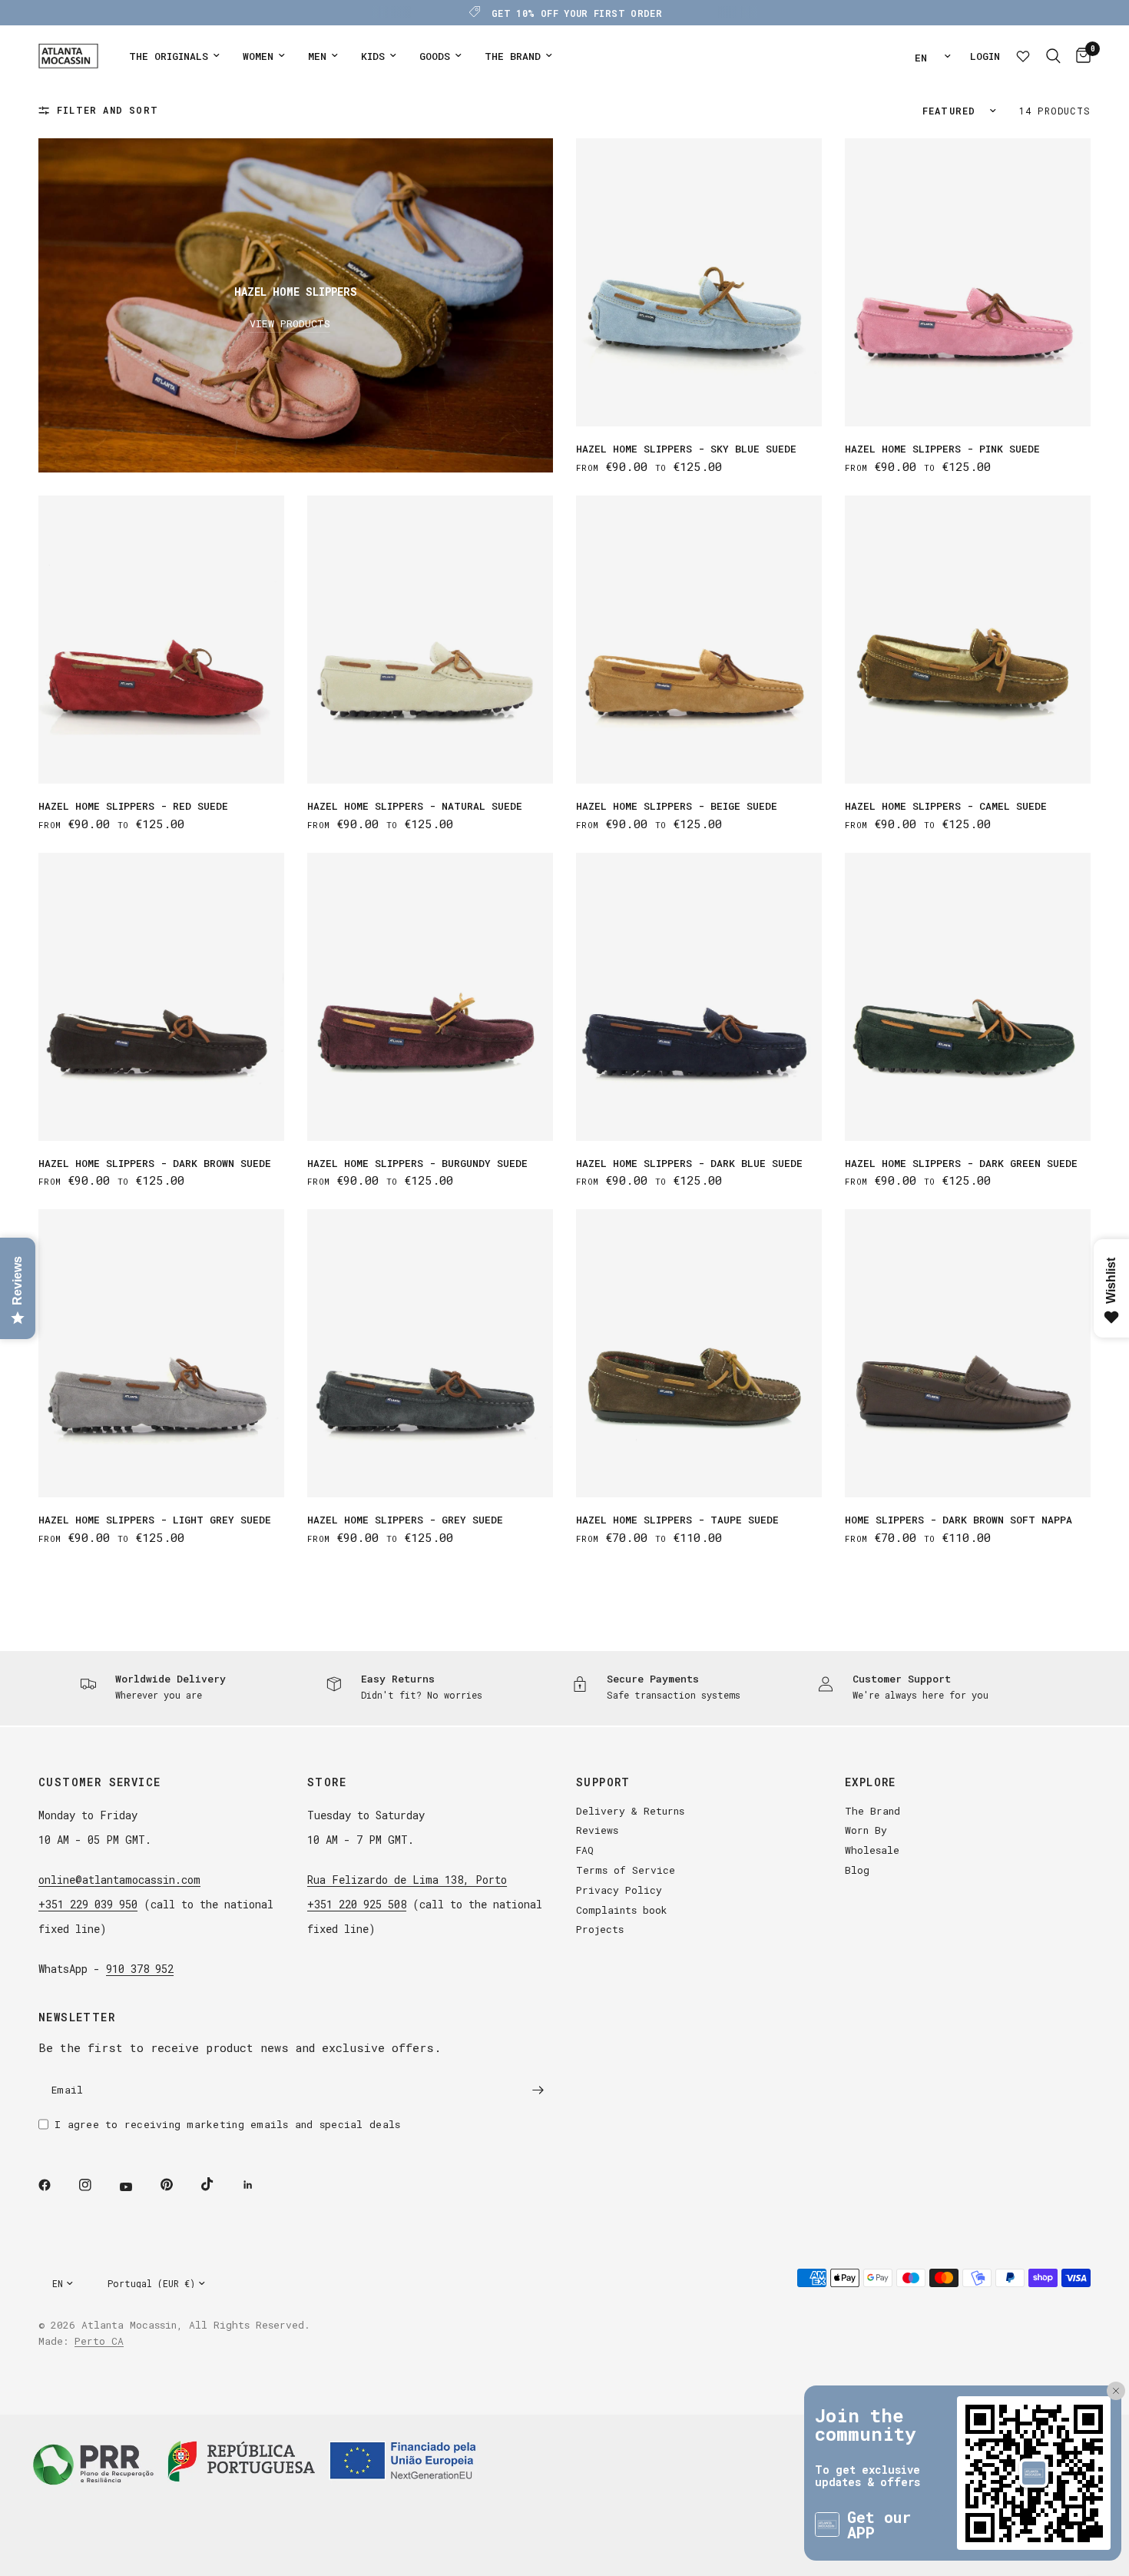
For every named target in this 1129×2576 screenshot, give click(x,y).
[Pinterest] (177, 2185)
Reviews (597, 1830)
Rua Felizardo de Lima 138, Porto (407, 1880)
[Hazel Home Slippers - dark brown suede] (161, 997)
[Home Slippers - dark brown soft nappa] (968, 1353)
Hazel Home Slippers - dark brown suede (155, 1163)
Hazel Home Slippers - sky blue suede (686, 449)
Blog (857, 1870)
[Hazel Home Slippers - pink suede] (968, 282)
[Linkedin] (259, 2185)
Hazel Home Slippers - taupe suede (677, 1520)
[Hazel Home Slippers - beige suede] (699, 640)
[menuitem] (174, 56)
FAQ (585, 1850)
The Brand (872, 1811)
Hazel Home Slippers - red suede (133, 806)
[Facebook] (55, 2185)
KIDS (373, 56)
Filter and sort (108, 110)
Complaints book (622, 1910)
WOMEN (258, 56)
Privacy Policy (619, 1890)
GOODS (435, 56)
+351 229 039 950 (88, 1904)
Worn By (866, 1830)
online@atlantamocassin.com (119, 1880)
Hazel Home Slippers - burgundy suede (417, 1163)
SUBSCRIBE (1043, 2538)
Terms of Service (626, 1870)
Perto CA (99, 2341)
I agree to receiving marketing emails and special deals (227, 2124)
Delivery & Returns (630, 1811)
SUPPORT (603, 1782)
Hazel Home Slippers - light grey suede (155, 1520)
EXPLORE (871, 1782)
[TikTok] (218, 2184)
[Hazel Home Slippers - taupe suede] (699, 1353)
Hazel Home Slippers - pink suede (942, 449)
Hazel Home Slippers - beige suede (677, 806)
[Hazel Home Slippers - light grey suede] (161, 1353)
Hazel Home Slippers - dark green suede (961, 1163)
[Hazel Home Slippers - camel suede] (968, 640)
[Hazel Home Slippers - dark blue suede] (699, 997)
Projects (600, 1929)
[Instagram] (96, 2185)
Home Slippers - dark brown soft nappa (958, 1520)
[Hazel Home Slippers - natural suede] (430, 640)
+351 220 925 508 (357, 1904)
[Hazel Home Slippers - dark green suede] (968, 997)
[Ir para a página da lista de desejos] (1023, 56)
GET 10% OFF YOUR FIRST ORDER (577, 13)
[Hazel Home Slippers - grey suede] (430, 1353)
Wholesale (872, 1850)
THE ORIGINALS (169, 56)
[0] (1079, 56)
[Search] (1053, 56)
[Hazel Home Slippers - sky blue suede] (699, 282)
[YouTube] (137, 2186)
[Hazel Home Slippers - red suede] (161, 640)
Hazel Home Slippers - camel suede (946, 806)
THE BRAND (513, 56)
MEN (317, 56)
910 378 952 (140, 1969)
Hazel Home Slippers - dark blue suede (689, 1163)
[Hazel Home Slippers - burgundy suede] (430, 997)
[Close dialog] (1110, 2391)
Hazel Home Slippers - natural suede (415, 806)
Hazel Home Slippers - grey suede (405, 1520)
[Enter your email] (538, 2090)
